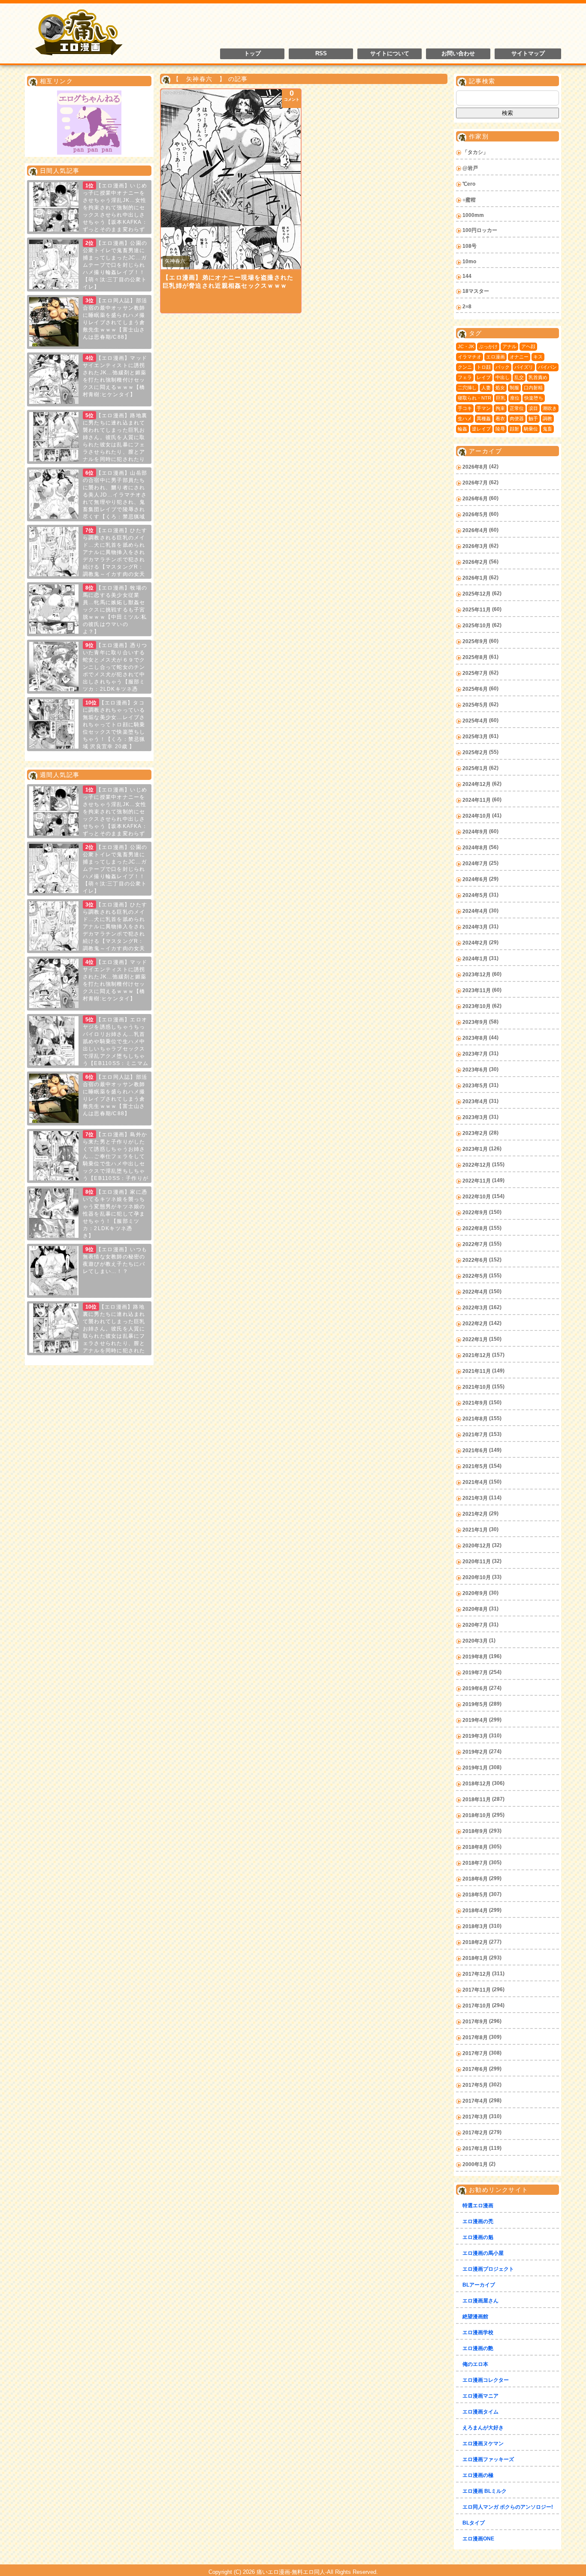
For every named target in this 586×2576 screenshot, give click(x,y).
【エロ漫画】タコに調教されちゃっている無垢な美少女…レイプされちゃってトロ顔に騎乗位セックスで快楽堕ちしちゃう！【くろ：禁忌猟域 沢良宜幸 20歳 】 (114, 725)
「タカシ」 (475, 152)
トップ (252, 54)
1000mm (473, 215)
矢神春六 (175, 261)
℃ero (469, 184)
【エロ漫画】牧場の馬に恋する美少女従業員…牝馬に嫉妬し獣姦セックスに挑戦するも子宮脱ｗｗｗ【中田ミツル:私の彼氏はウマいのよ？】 (115, 610)
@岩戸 (470, 168)
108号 (470, 246)
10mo (469, 262)
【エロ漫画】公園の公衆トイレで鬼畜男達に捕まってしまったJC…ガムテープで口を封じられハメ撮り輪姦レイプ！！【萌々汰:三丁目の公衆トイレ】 (115, 265)
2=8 (467, 307)
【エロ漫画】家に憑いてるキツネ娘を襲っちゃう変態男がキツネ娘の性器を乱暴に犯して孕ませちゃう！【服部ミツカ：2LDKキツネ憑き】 (115, 1214)
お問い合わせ (458, 54)
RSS (321, 54)
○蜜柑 (469, 200)
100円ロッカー (480, 230)
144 (467, 276)
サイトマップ (528, 54)
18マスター (476, 291)
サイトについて (390, 54)
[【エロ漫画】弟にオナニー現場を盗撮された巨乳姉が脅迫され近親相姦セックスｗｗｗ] (231, 179)
